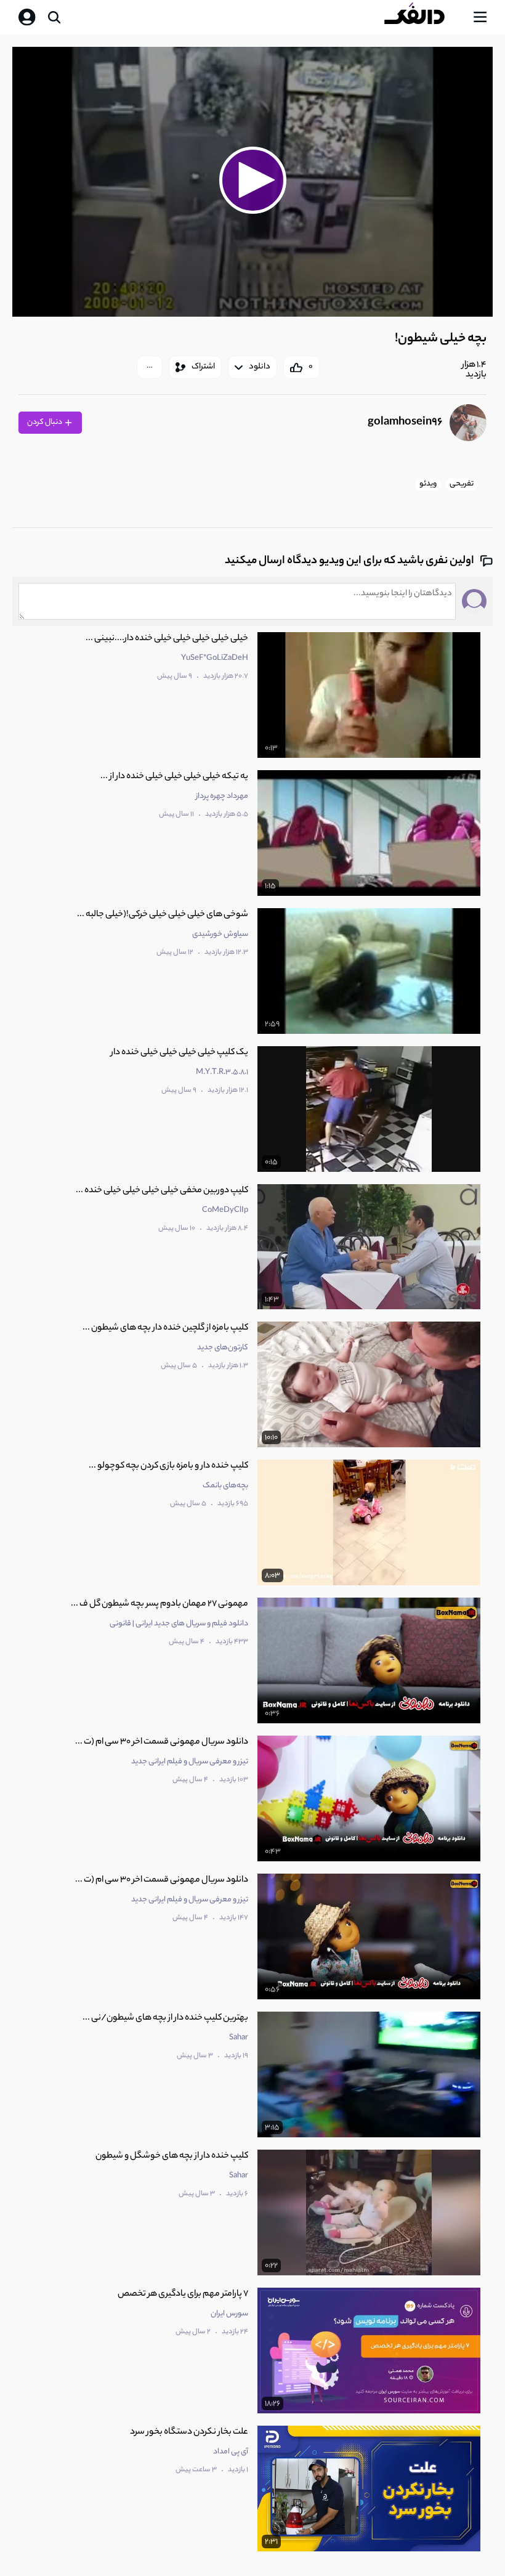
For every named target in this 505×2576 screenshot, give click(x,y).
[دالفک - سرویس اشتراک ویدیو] (424, 17)
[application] (252, 182)
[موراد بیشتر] (150, 367)
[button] (252, 180)
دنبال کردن (45, 422)
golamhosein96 (405, 423)
